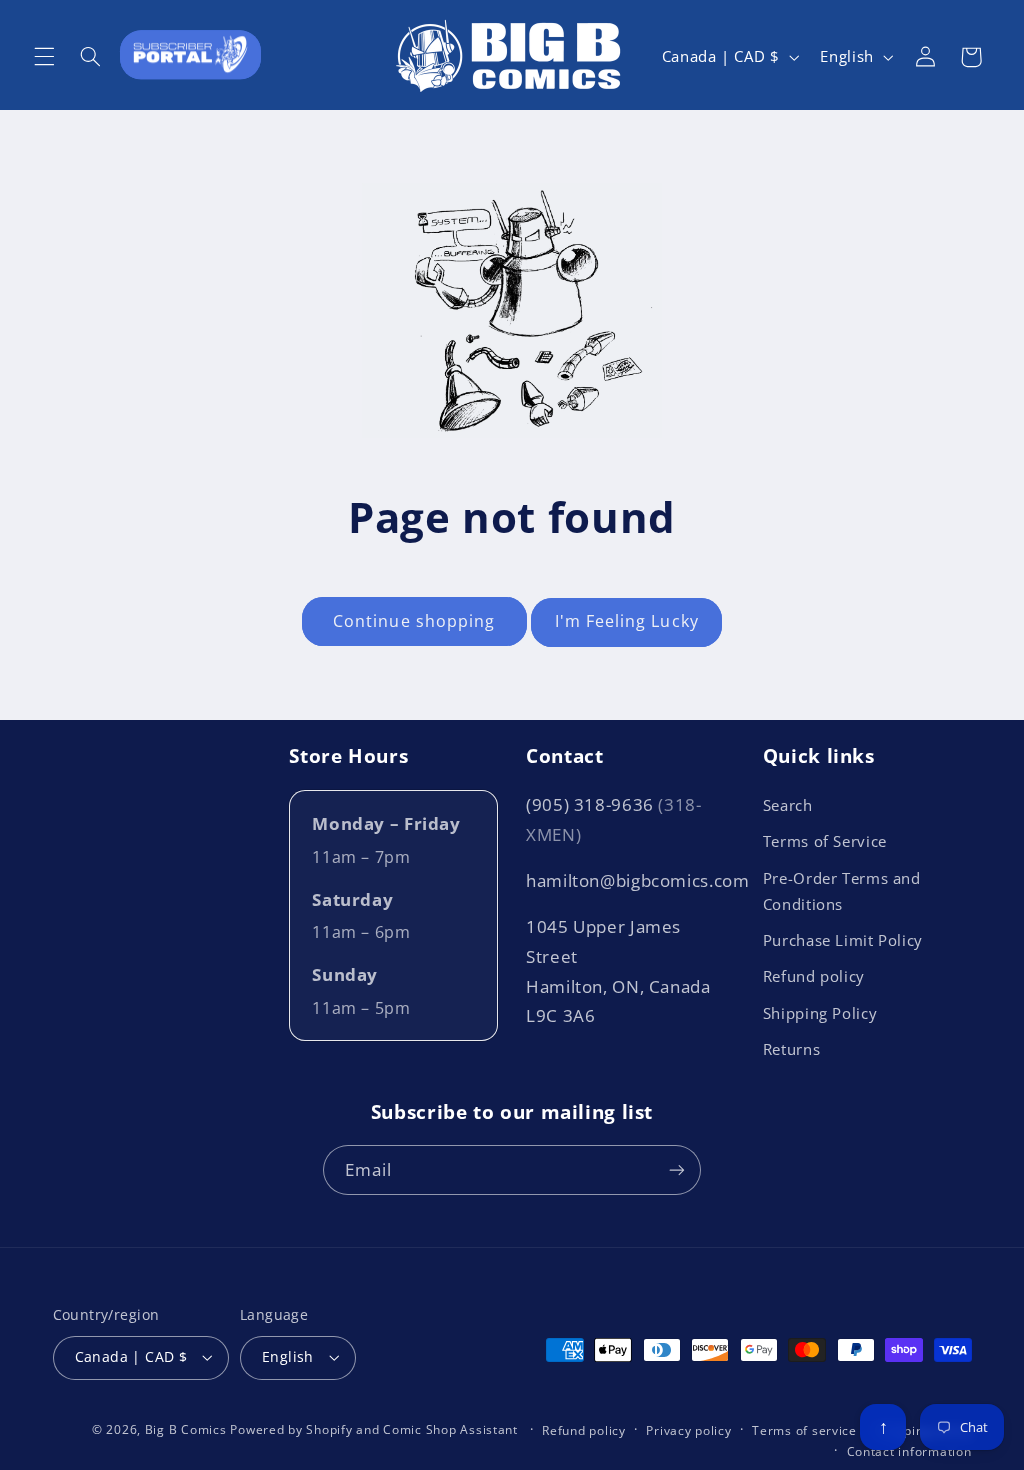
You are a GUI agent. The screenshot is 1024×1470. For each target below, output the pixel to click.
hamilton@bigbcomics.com (638, 880)
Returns (791, 1049)
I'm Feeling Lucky (627, 621)
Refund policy (814, 976)
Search (788, 805)
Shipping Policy (820, 1013)
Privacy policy (688, 1430)
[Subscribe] (677, 1169)
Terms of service (804, 1430)
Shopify (329, 1429)
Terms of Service (825, 841)
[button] (44, 57)
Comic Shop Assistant (450, 1429)
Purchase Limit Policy (843, 940)
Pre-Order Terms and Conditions (842, 891)
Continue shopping (414, 621)
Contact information (909, 1451)
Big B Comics (186, 1429)
